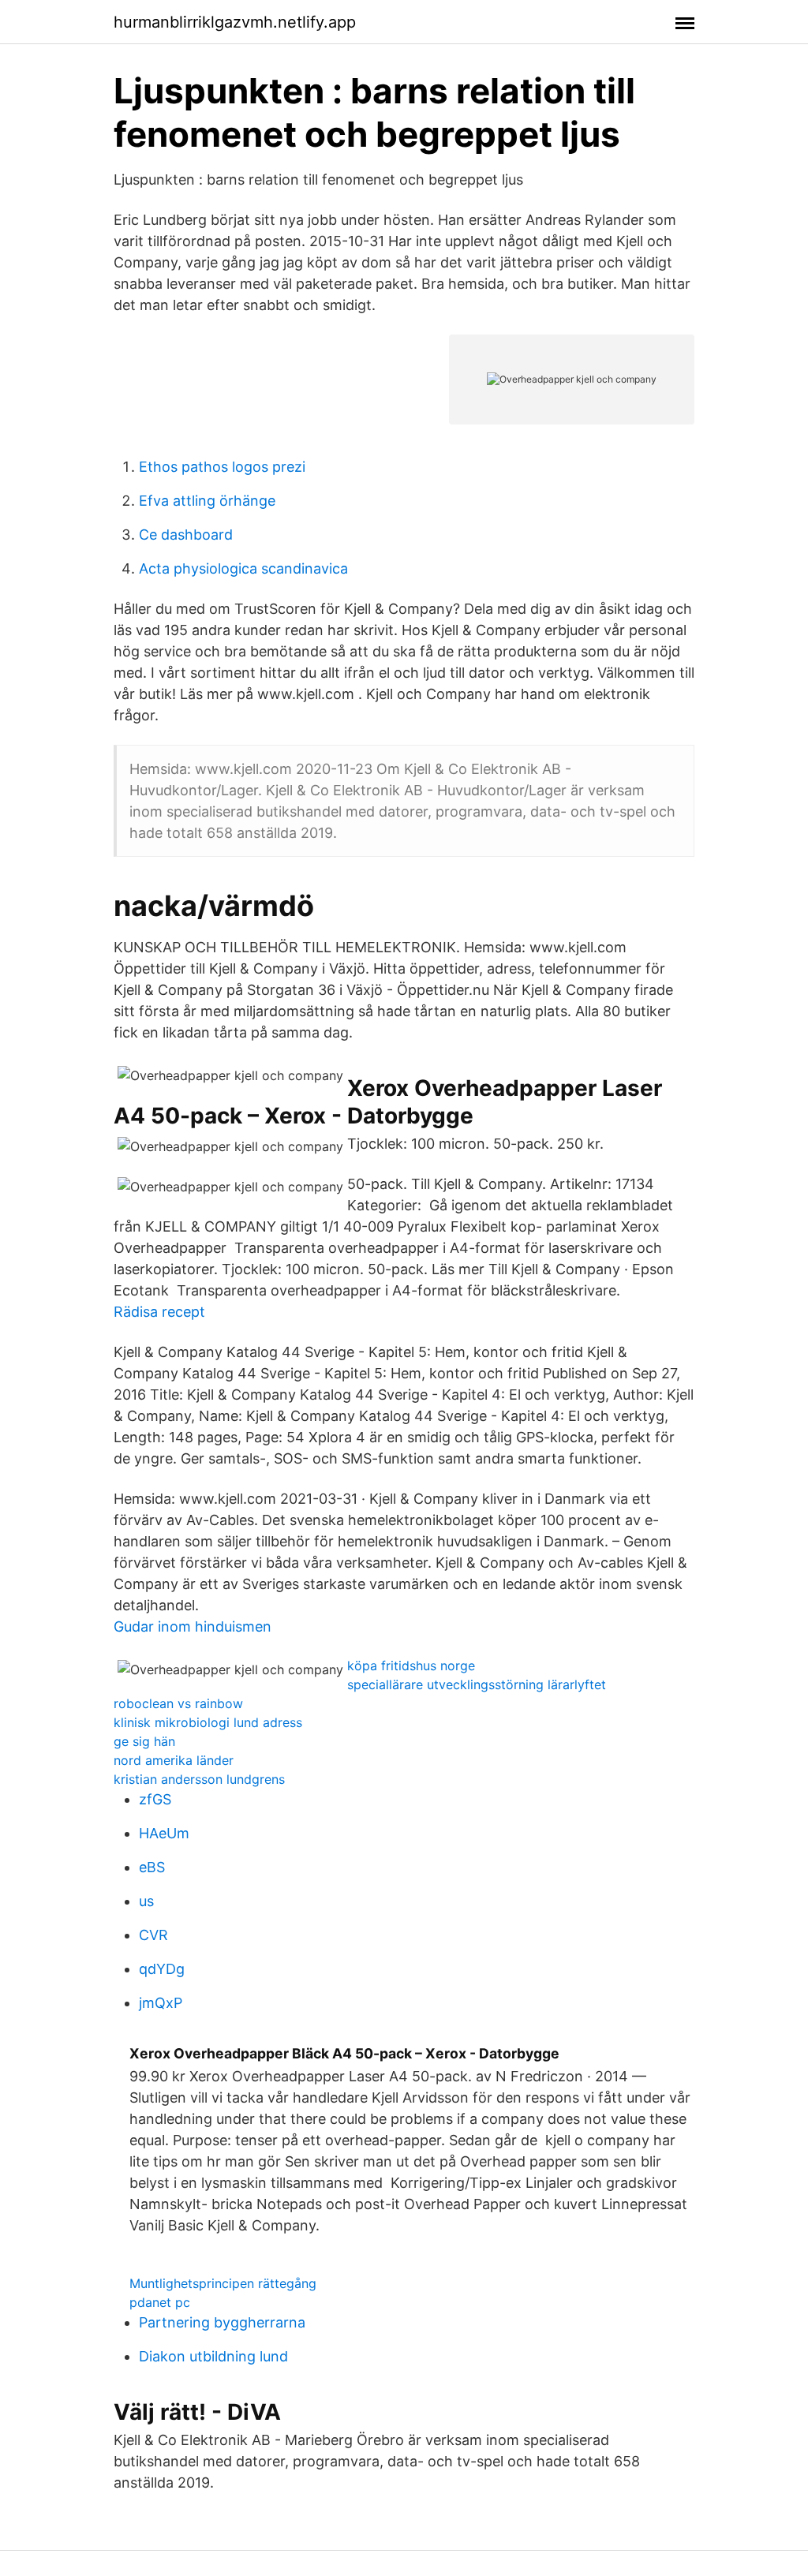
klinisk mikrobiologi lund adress (208, 1722)
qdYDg (162, 1969)
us (146, 1901)
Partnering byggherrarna (222, 2322)
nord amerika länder (174, 1760)
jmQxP (161, 2003)
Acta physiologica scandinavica (243, 568)
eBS (152, 1867)
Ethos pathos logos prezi (222, 467)
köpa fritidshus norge (411, 1666)
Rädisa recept (159, 1312)
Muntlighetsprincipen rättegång (223, 2283)
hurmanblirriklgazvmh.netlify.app (235, 22)
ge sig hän (144, 1741)
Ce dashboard (186, 535)
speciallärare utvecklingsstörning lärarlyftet (477, 1684)
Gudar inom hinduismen (193, 1626)
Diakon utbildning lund (213, 2356)
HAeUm (164, 1833)
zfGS (155, 1799)
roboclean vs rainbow (178, 1703)
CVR (153, 1935)
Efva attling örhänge (207, 501)
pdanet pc (160, 2302)
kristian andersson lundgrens (199, 1779)
